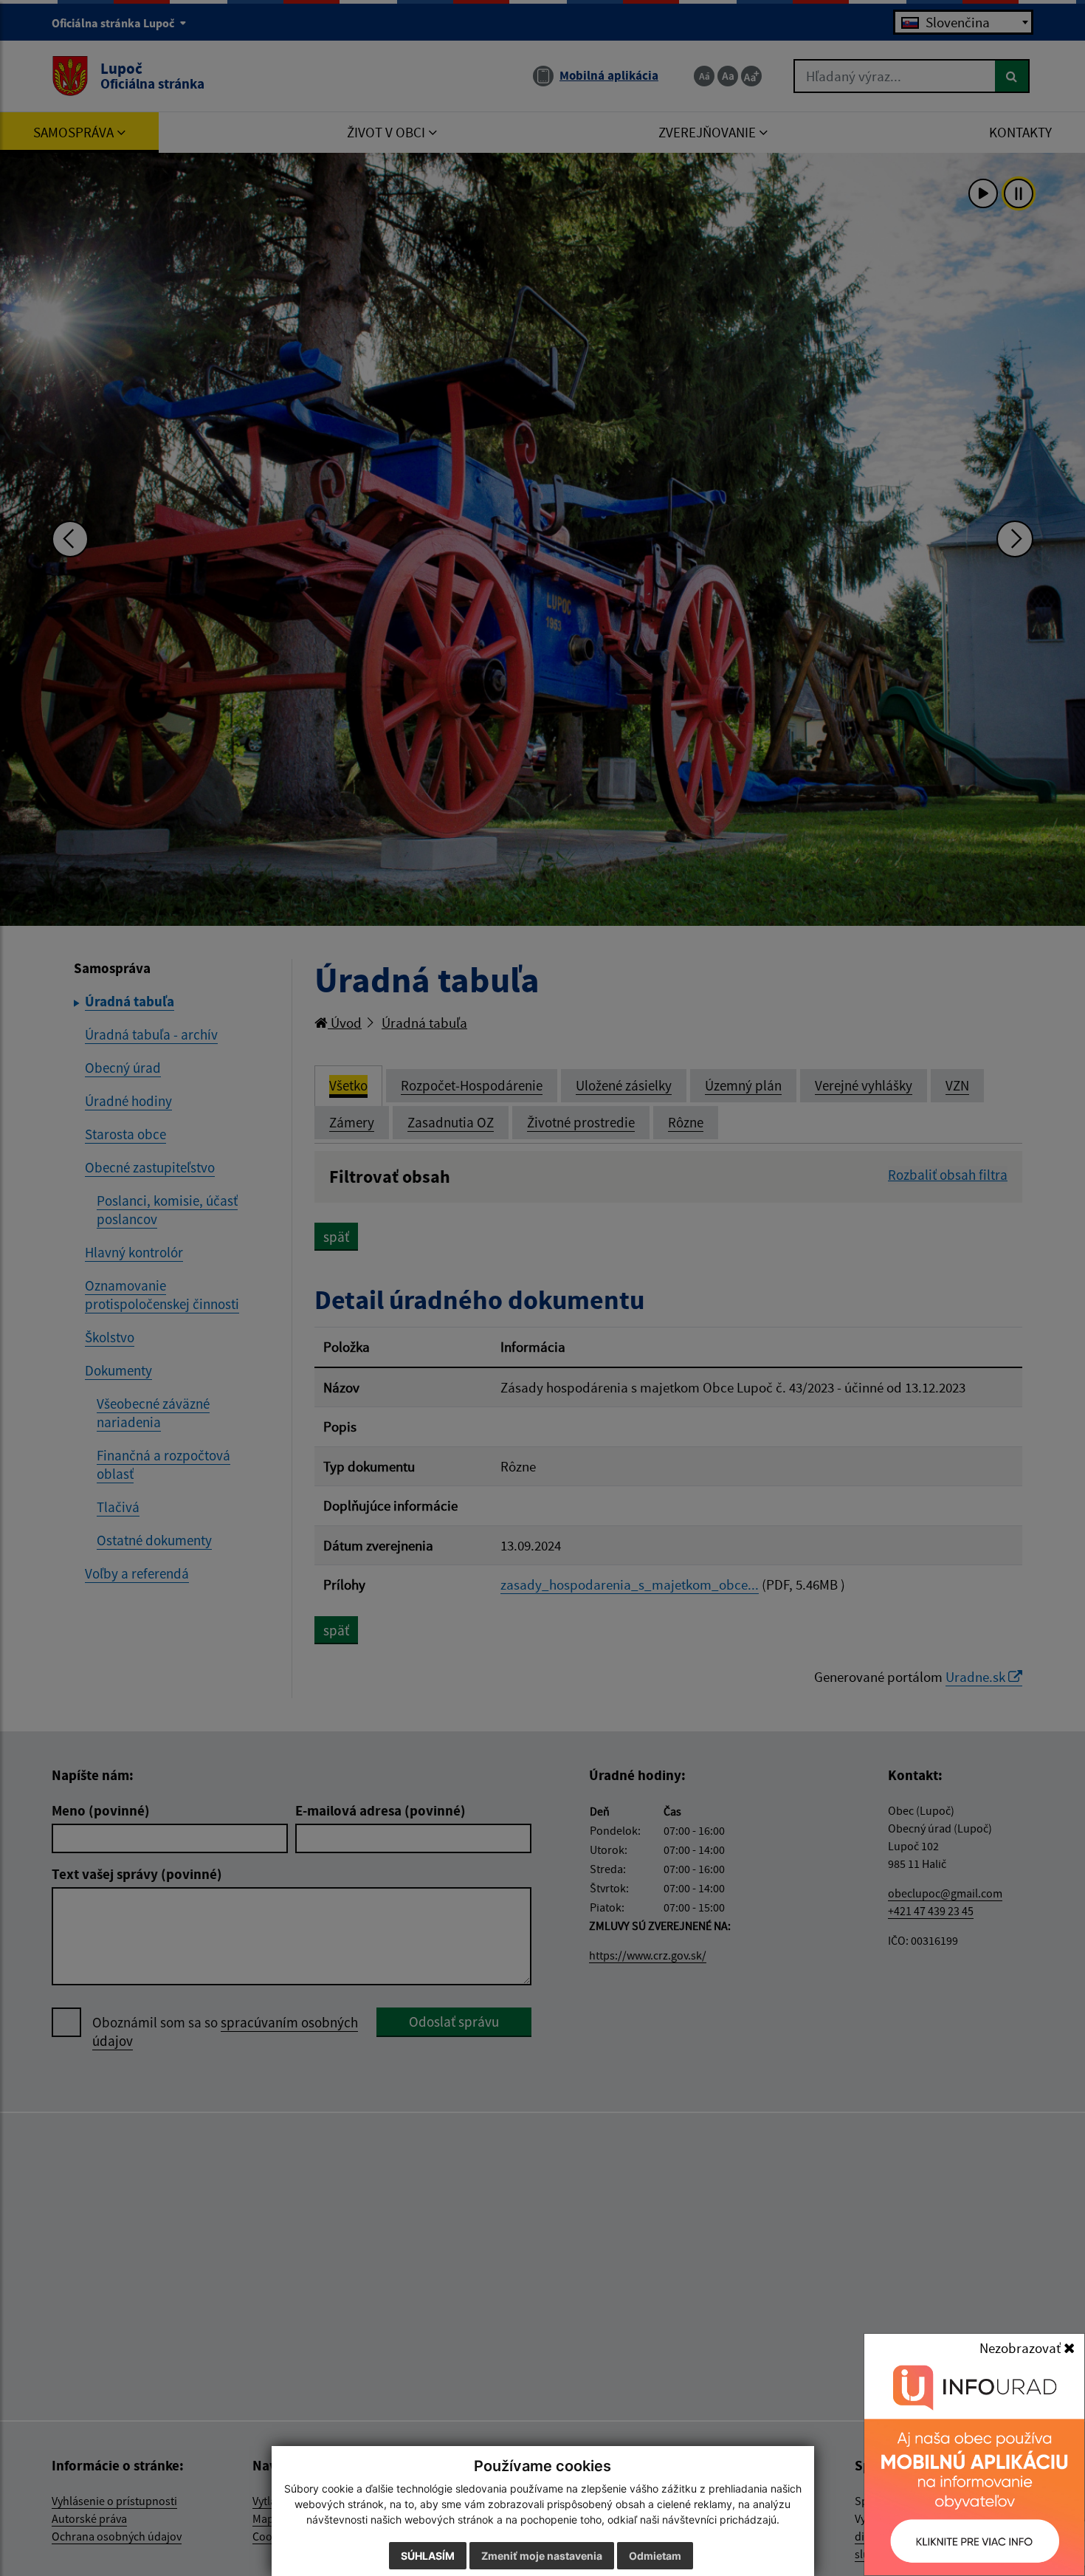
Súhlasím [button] (428, 2556)
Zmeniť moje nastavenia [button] (542, 2556)
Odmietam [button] (655, 2556)
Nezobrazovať (1022, 2348)
